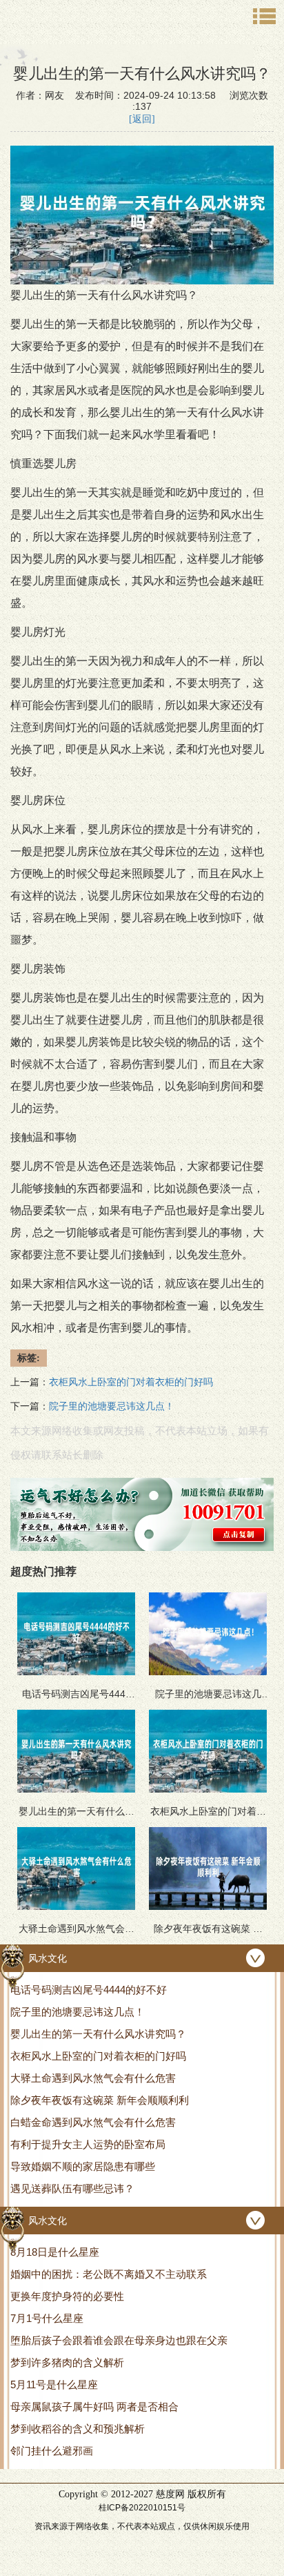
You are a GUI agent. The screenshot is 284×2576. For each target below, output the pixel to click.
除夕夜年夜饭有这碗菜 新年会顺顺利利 (100, 2100)
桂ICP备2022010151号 (142, 2508)
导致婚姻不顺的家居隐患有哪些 (83, 2166)
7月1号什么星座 (47, 2318)
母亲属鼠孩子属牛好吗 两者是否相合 (94, 2407)
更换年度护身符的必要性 (67, 2296)
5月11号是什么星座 (54, 2384)
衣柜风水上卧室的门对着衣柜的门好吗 (98, 2056)
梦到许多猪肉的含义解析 (67, 2362)
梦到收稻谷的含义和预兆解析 (78, 2429)
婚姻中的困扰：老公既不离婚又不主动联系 (109, 2274)
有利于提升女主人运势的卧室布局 (88, 2144)
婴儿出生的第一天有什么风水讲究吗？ (98, 2034)
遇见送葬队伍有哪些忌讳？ (72, 2188)
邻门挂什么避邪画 (52, 2451)
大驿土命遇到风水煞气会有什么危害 (93, 2078)
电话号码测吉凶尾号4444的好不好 (89, 1990)
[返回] (142, 119)
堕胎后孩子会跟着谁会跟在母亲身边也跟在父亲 (119, 2340)
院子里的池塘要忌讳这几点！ (78, 2012)
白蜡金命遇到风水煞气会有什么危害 (93, 2122)
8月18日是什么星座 (55, 2252)
